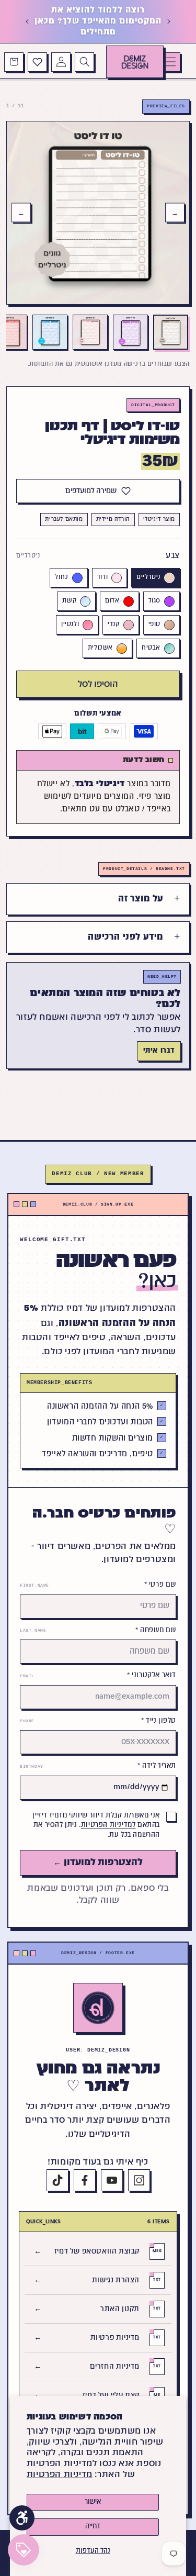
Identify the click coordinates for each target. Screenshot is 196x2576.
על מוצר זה (141, 899)
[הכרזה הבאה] (27, 21)
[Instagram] (139, 2180)
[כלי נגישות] (22, 2518)
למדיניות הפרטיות (108, 1825)
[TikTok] (57, 2180)
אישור (93, 2502)
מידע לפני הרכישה (126, 937)
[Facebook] (85, 2180)
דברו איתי (159, 1051)
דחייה (93, 2527)
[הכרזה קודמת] (169, 21)
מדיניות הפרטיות (60, 2475)
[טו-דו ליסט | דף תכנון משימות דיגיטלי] (171, 332)
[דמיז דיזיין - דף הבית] (98, 2008)
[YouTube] (112, 2180)
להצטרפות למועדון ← (98, 1863)
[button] (171, 62)
